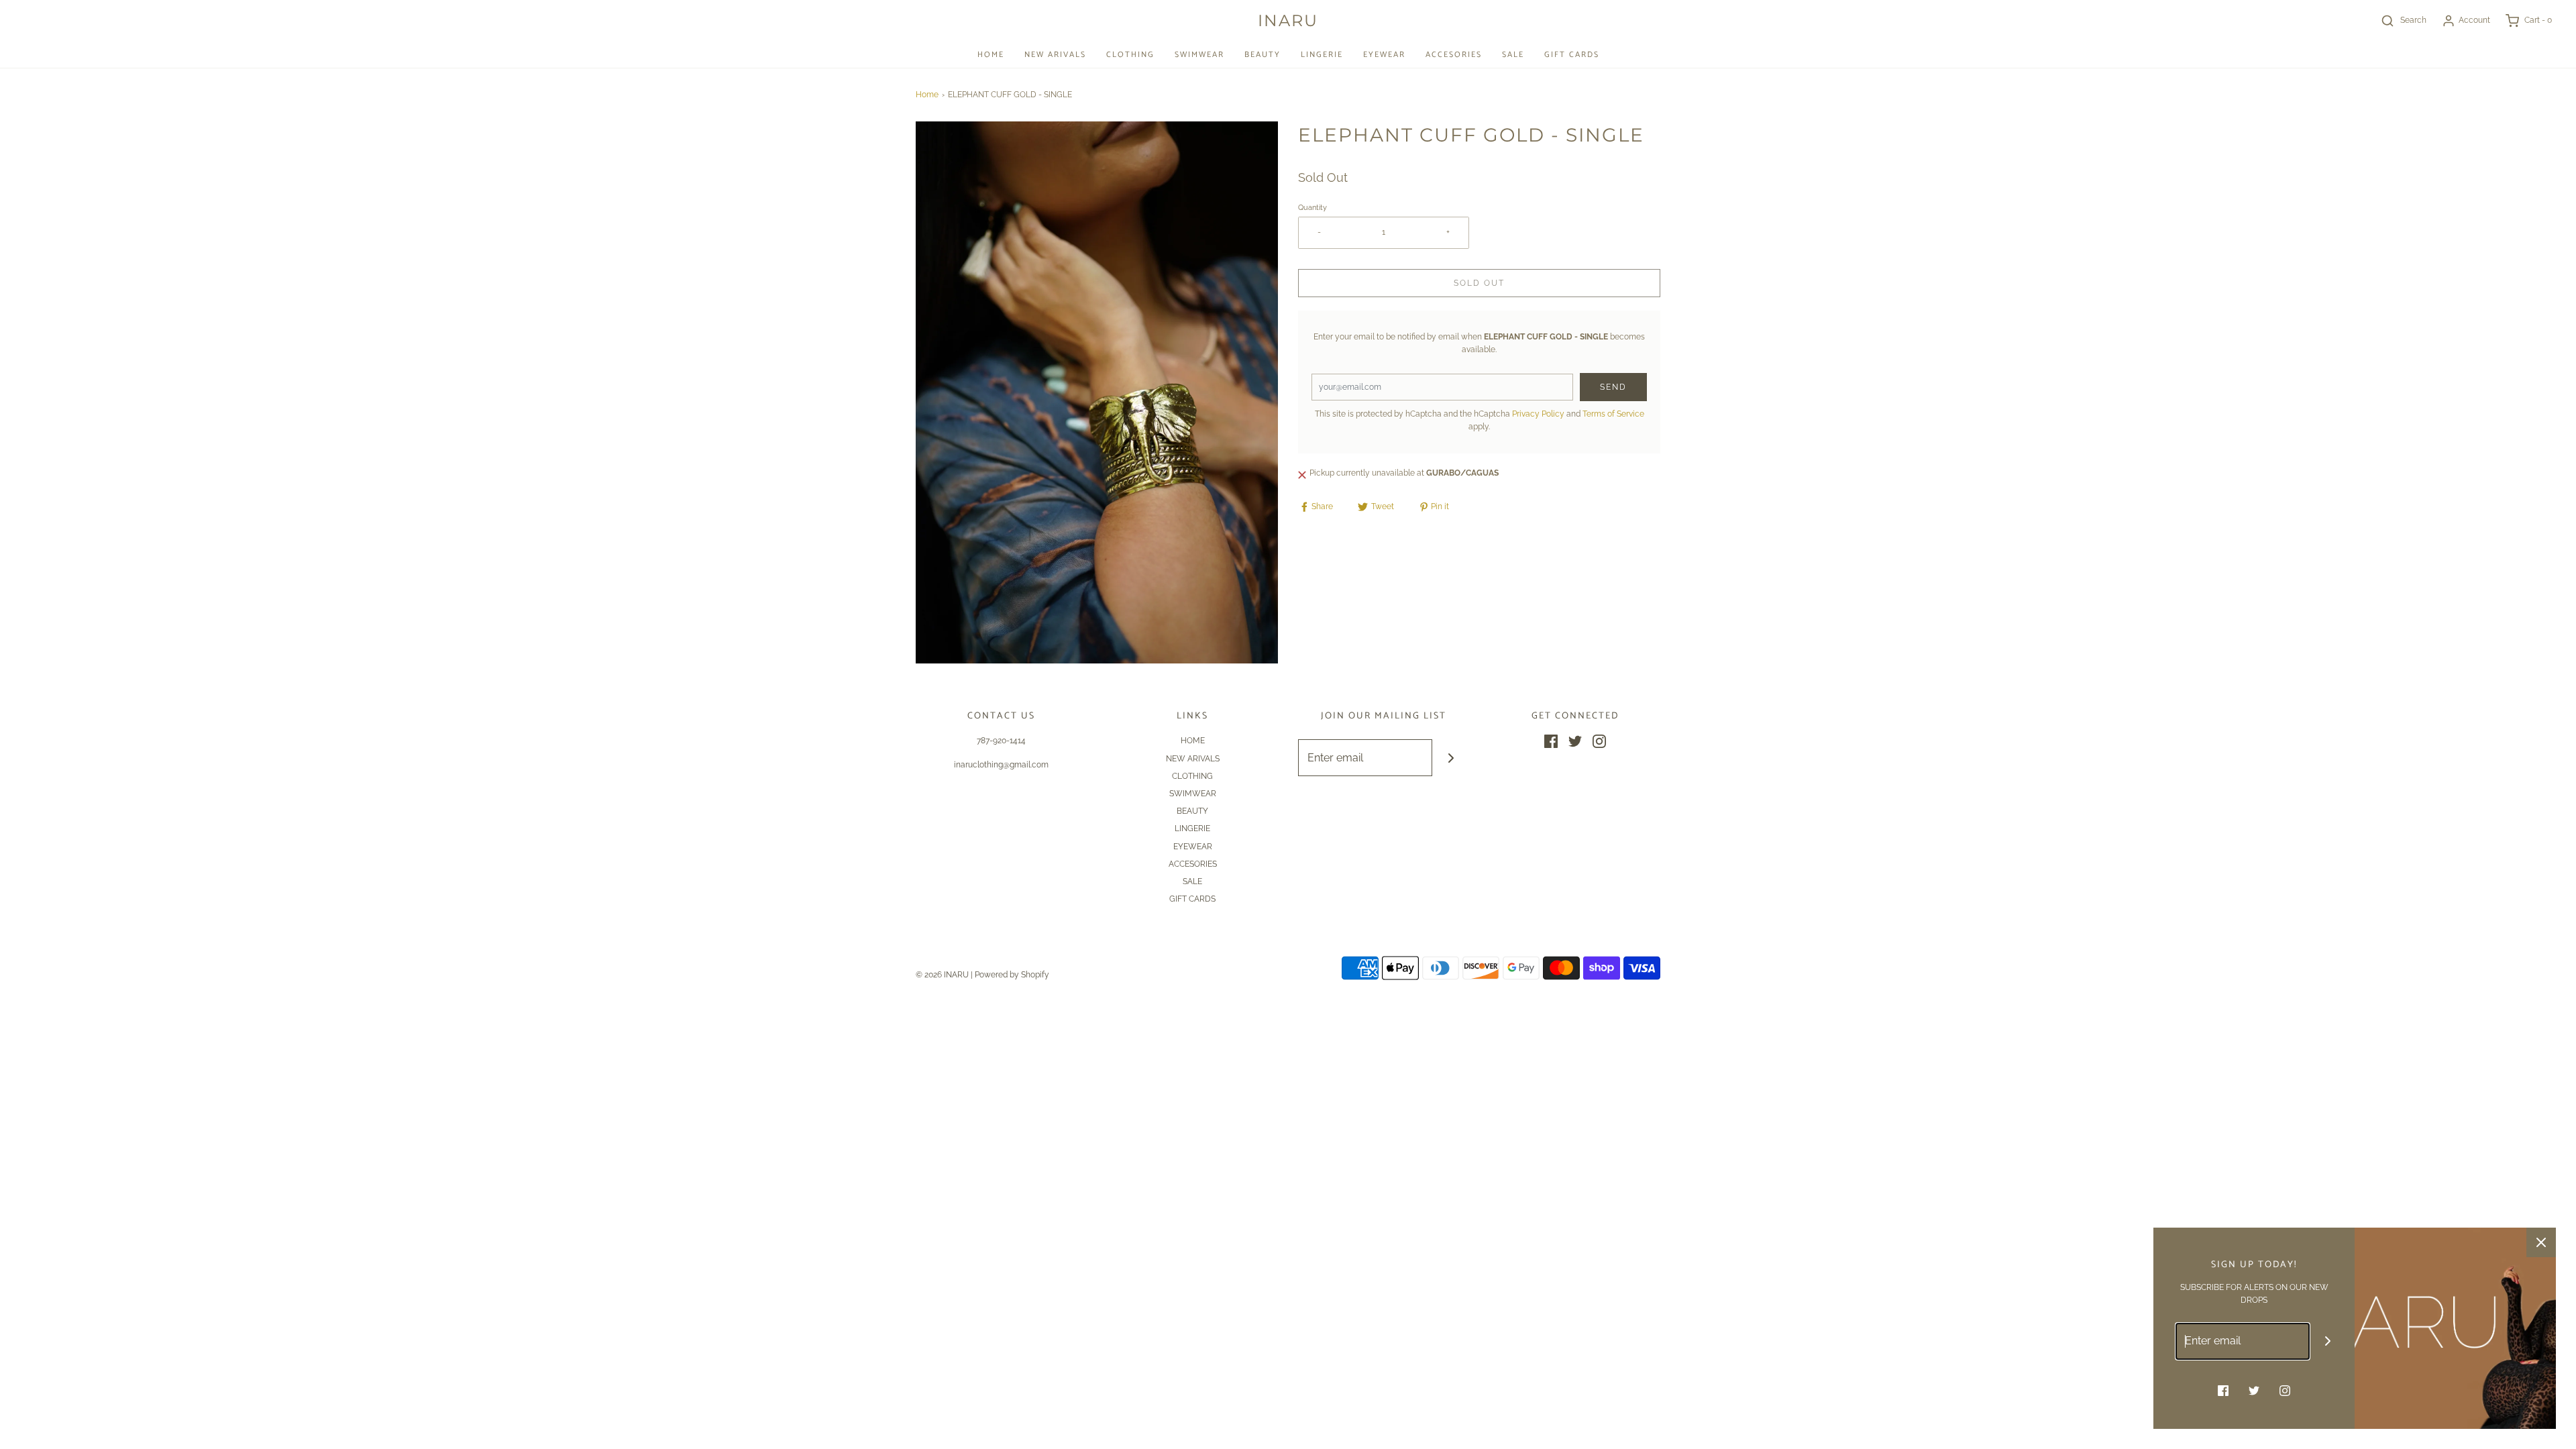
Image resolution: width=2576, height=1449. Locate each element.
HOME (991, 55)
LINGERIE (1322, 55)
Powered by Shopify (1012, 975)
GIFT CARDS (1572, 55)
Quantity (1312, 208)
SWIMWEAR (1199, 55)
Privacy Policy (1538, 414)
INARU (1288, 21)
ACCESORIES (1454, 55)
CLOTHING (1130, 55)
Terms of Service (1613, 414)
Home (927, 95)
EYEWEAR (1384, 55)
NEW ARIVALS (1055, 55)
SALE (1513, 55)
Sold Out (1479, 283)
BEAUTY (1263, 55)
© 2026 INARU (942, 975)
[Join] (1451, 758)
